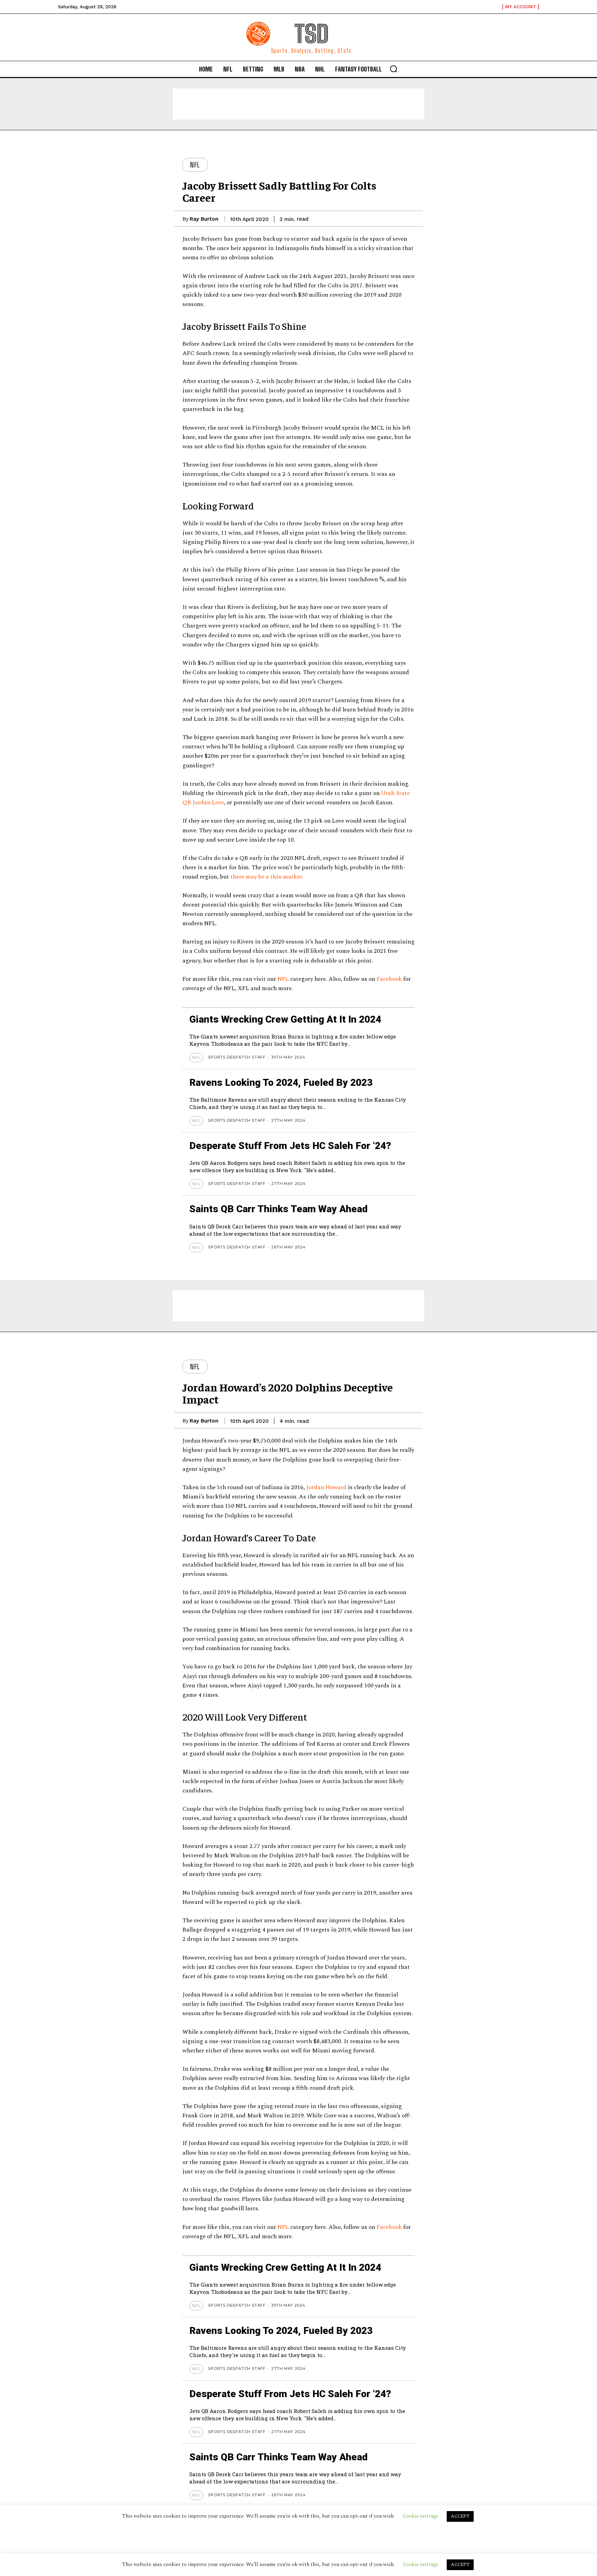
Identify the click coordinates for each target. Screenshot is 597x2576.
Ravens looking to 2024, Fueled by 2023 (281, 1083)
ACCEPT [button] (460, 2565)
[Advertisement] (298, 104)
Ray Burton (204, 219)
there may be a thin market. (267, 877)
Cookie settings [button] (420, 2564)
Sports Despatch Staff (237, 1057)
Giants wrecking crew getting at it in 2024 (285, 1019)
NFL (195, 165)
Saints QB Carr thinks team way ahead (278, 1209)
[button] (394, 69)
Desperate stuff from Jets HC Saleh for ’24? (290, 1146)
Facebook (389, 979)
